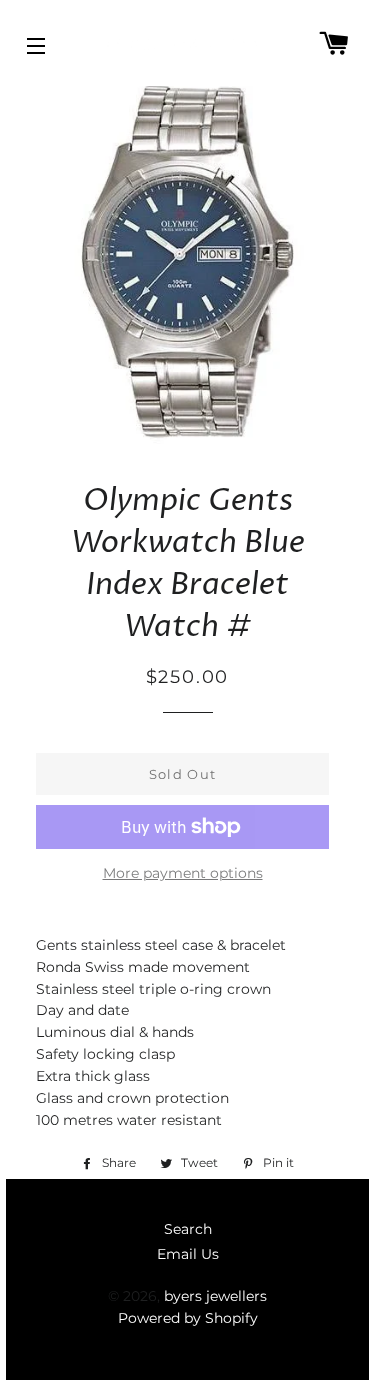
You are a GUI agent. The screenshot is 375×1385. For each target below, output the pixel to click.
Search (188, 1229)
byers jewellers (215, 1296)
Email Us (188, 1254)
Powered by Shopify (188, 1318)
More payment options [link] (183, 873)
